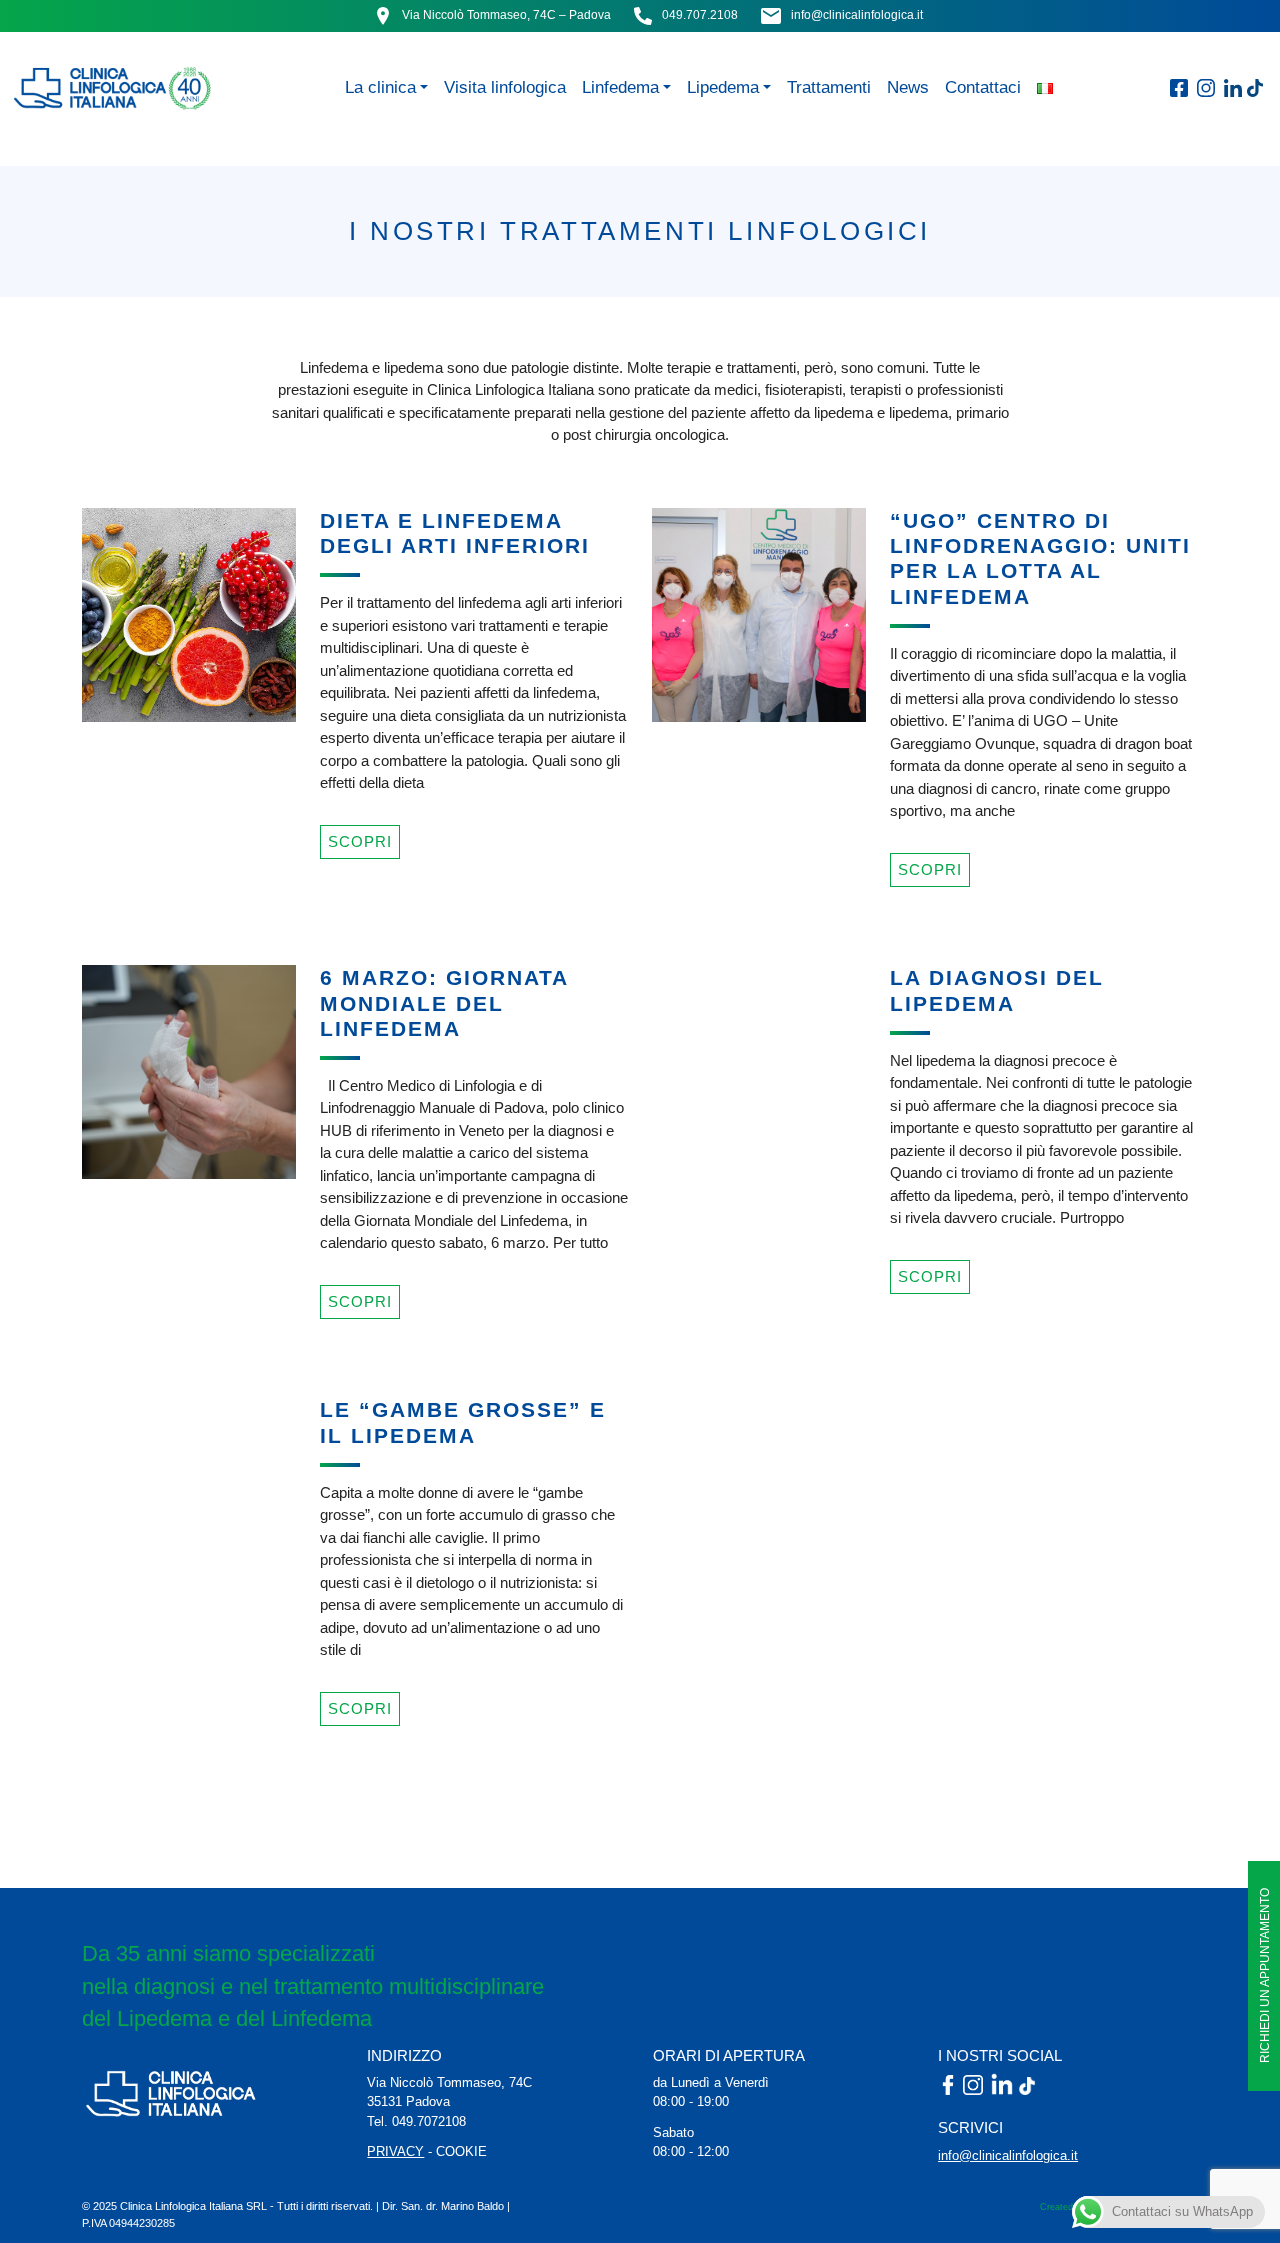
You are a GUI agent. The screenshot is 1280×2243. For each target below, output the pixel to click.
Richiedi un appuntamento (1265, 1976)
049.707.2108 (700, 15)
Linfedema (620, 87)
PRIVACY (395, 2151)
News (908, 87)
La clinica (380, 87)
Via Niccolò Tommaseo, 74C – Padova (506, 15)
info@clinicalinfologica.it (857, 15)
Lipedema (723, 87)
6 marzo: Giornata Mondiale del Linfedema (444, 1002)
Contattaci (983, 87)
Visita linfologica (505, 87)
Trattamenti (829, 87)
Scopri (360, 841)
